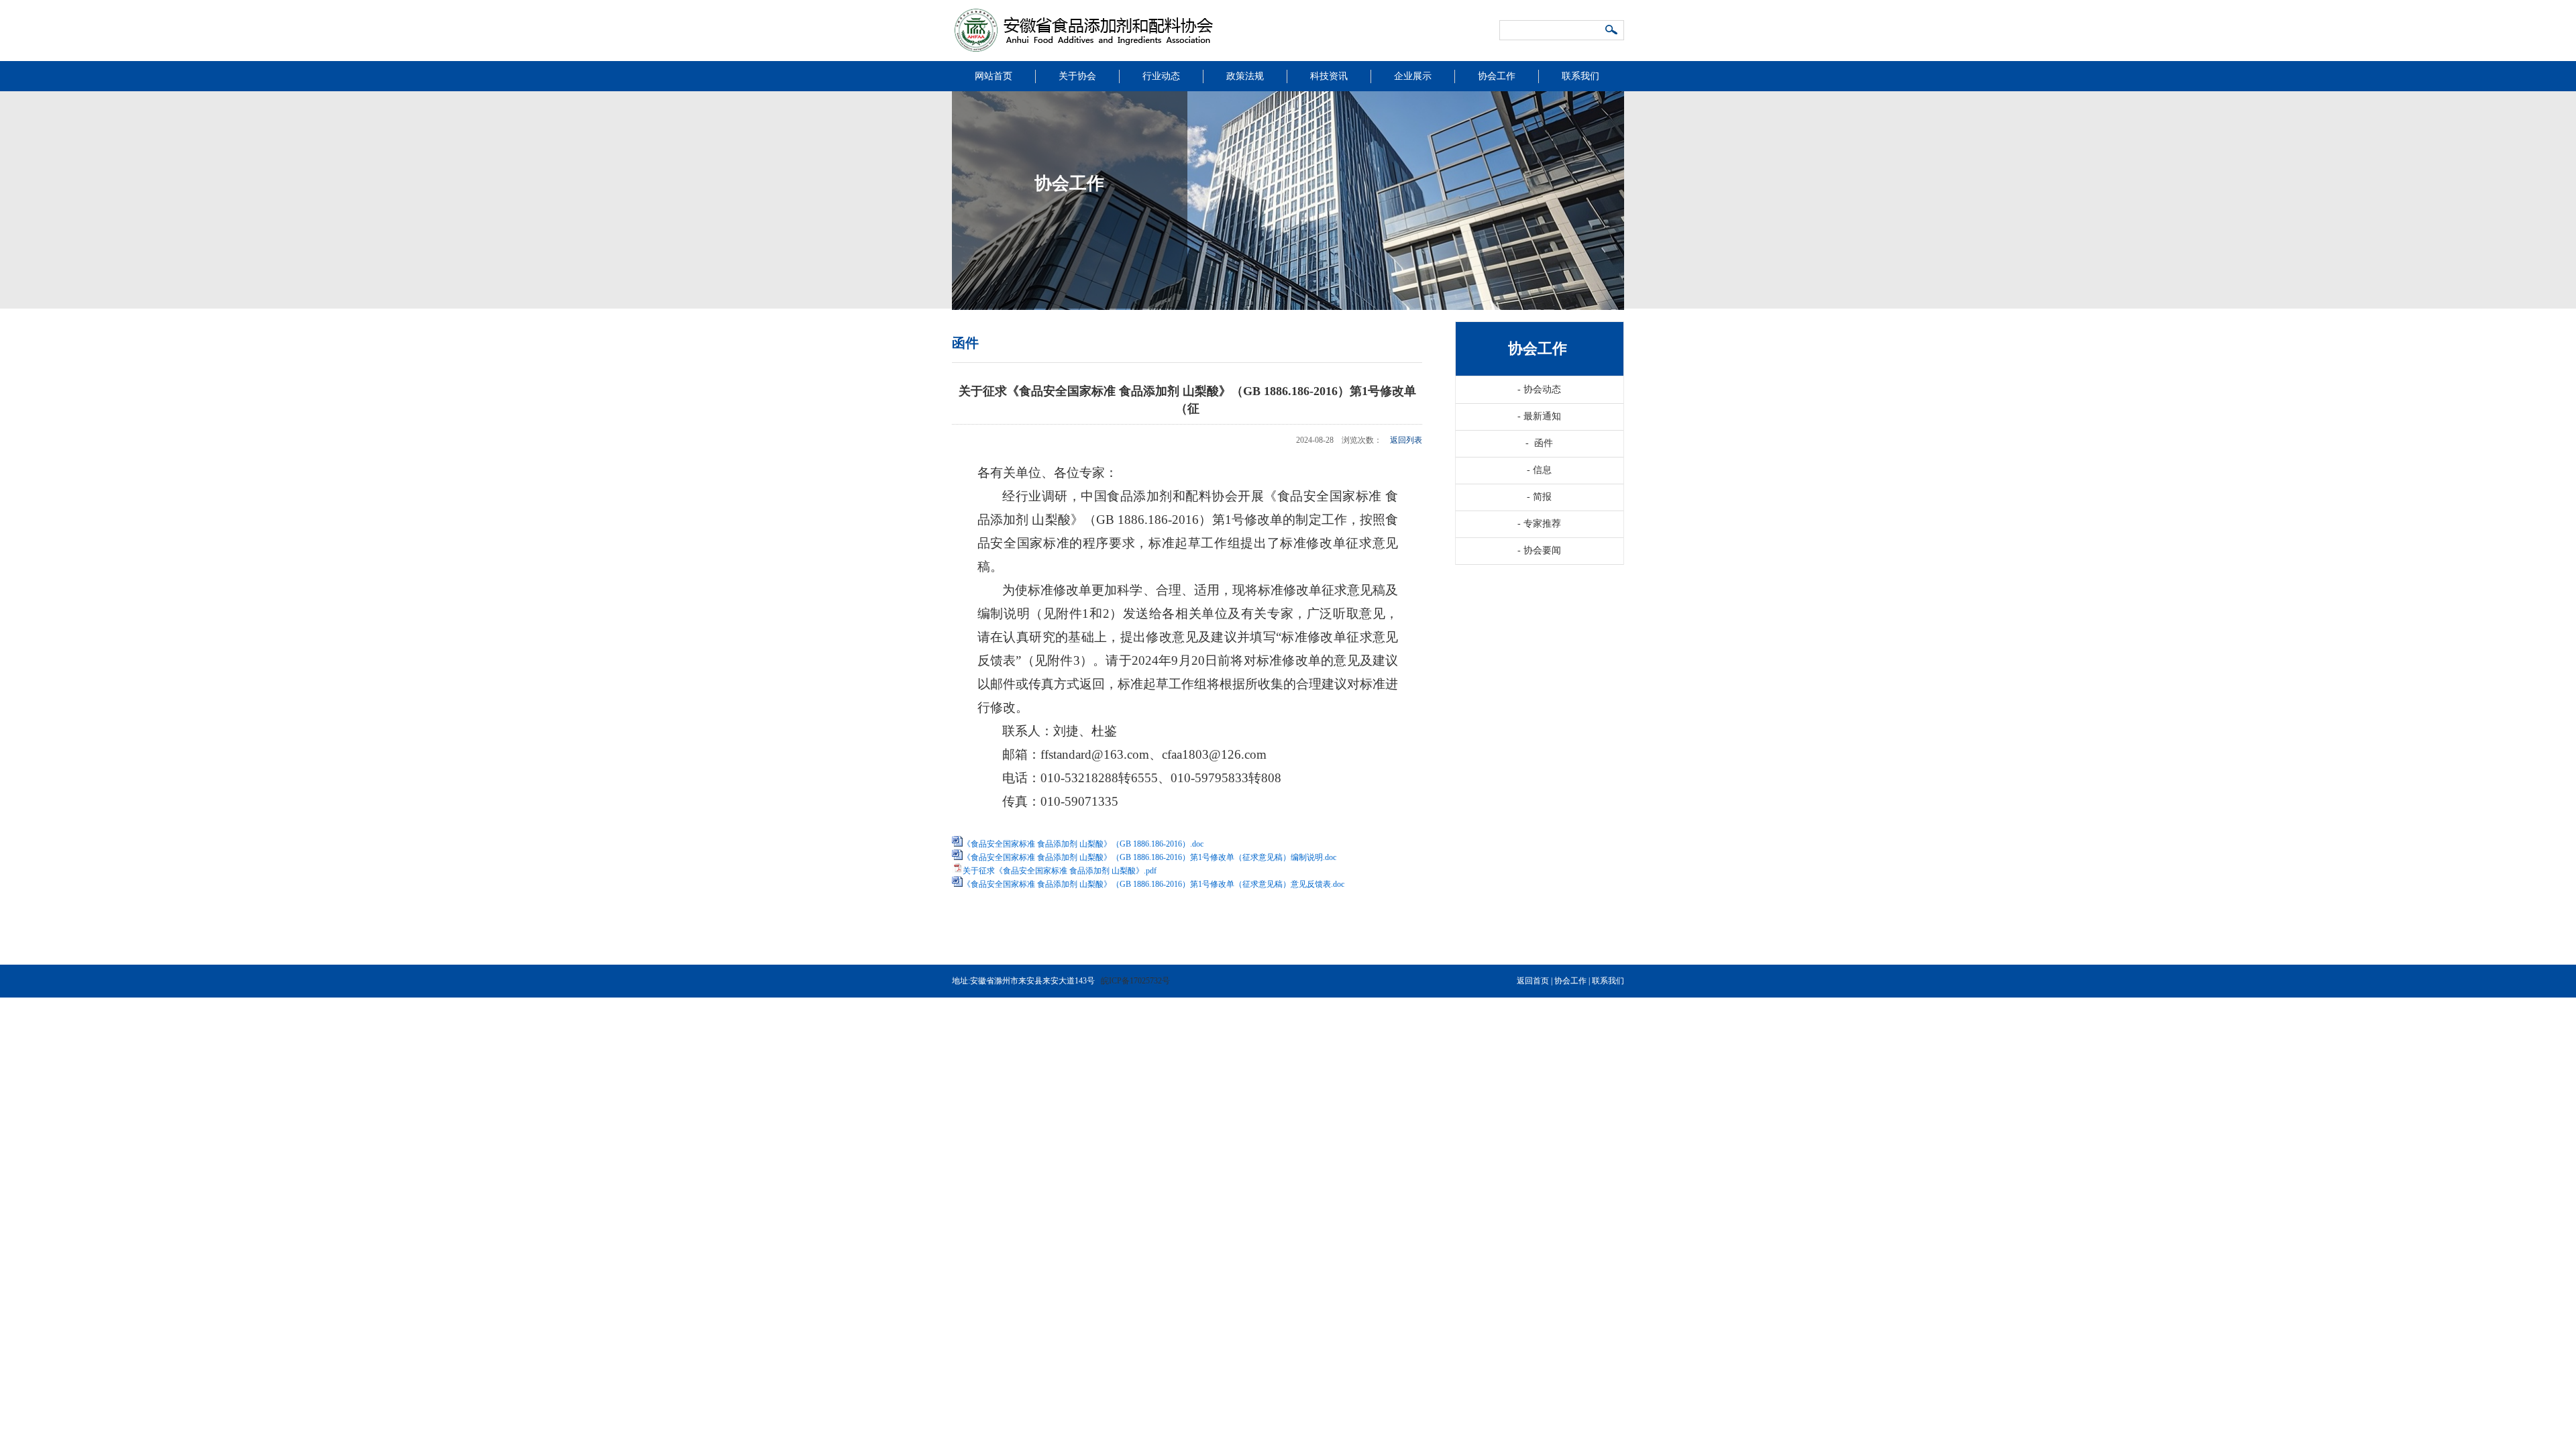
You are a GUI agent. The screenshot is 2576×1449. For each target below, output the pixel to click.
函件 (1539, 443)
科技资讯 (1329, 76)
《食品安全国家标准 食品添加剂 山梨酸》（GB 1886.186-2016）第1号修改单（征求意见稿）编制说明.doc (1149, 857)
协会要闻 (1539, 550)
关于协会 (1077, 76)
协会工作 (1497, 76)
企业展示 (1413, 76)
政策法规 (1245, 76)
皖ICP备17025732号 (1135, 981)
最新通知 (1539, 416)
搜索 (1612, 31)
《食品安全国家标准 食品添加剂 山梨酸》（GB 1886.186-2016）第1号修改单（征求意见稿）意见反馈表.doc (1153, 884)
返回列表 (1406, 440)
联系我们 (1580, 76)
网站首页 (994, 76)
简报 (1539, 497)
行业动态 (1161, 76)
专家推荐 (1539, 524)
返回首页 (1533, 981)
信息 (1539, 470)
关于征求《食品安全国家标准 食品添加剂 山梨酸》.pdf (1060, 871)
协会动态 (1539, 389)
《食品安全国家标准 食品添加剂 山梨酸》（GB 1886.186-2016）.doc (1083, 844)
